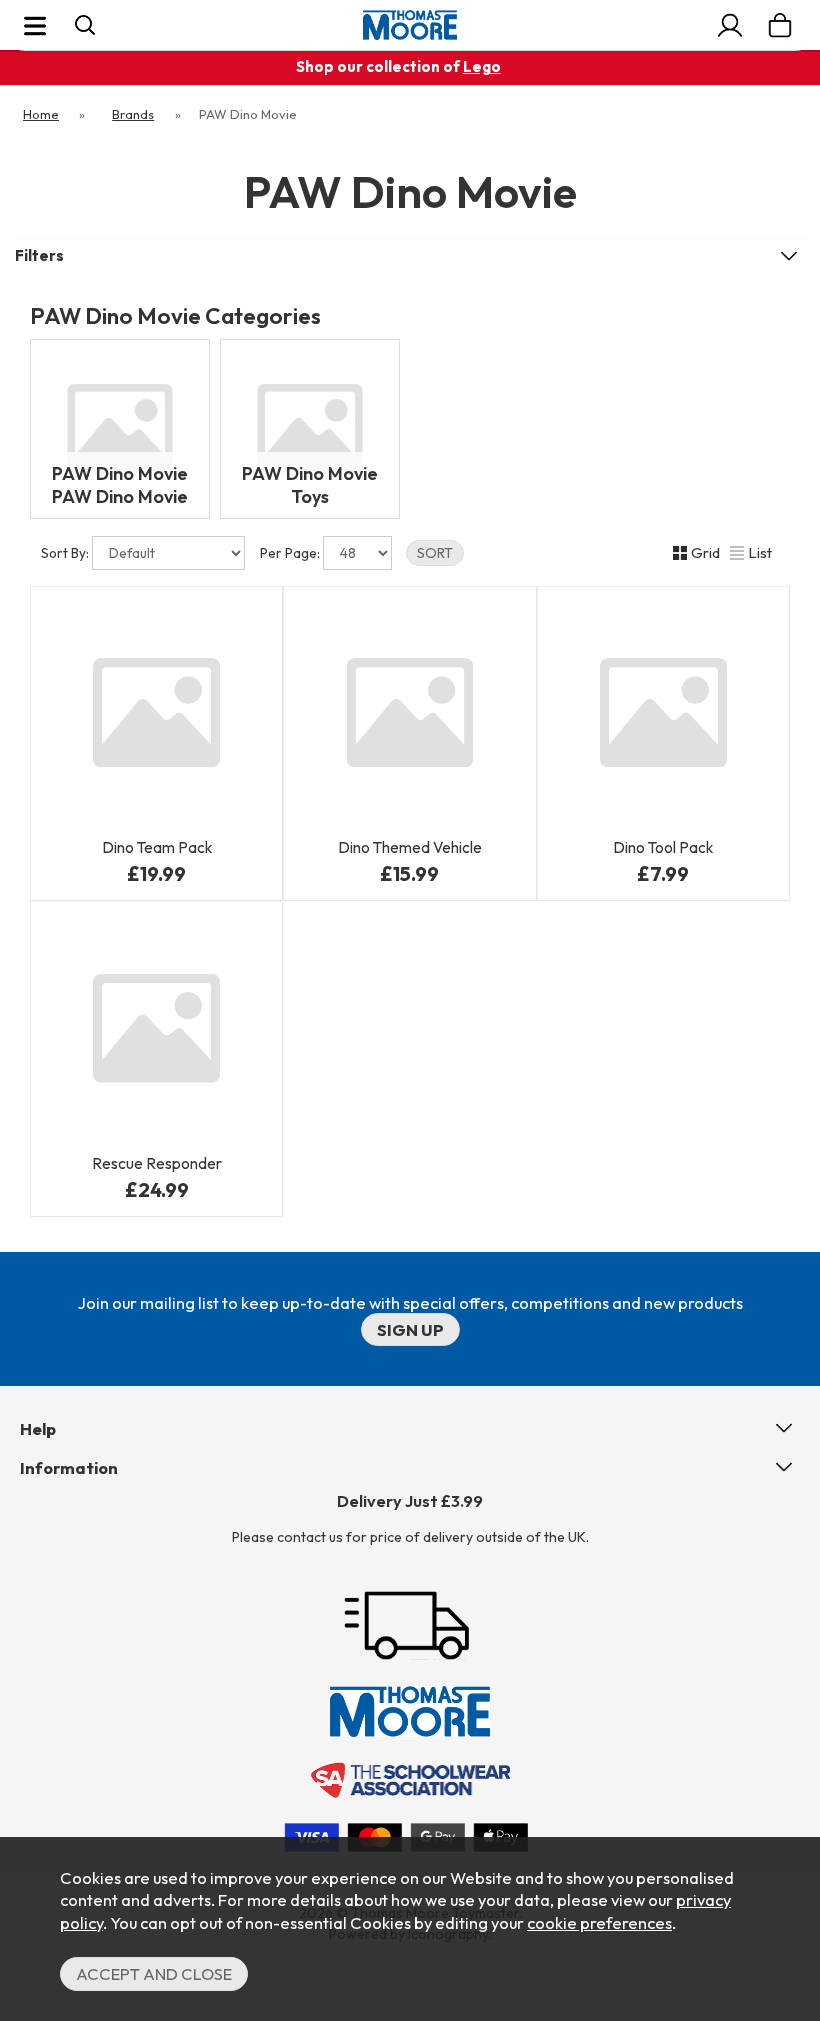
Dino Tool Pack (663, 847)
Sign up (410, 1329)
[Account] (730, 25)
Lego (482, 66)
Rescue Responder (157, 1163)
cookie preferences (599, 1922)
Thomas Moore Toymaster (410, 25)
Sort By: (66, 553)
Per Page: (291, 553)
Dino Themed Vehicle (410, 847)
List (760, 552)
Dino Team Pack (157, 847)
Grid (705, 552)
